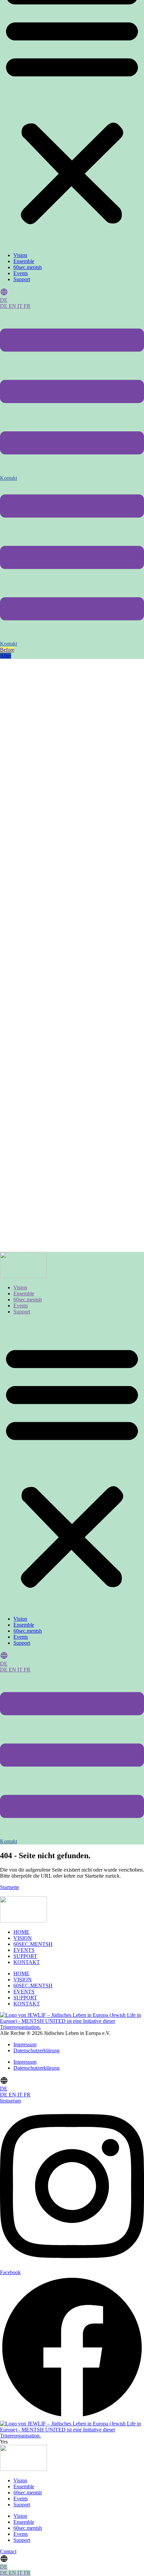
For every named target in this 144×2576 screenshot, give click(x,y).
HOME (21, 1932)
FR (27, 306)
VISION (23, 1938)
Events (21, 273)
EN (13, 306)
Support (22, 279)
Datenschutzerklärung (37, 2050)
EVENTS (24, 1950)
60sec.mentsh (28, 267)
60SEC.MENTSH (33, 1944)
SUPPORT (25, 1956)
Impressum (25, 2044)
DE (4, 300)
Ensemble (24, 261)
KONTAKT (27, 1962)
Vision (20, 255)
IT (21, 306)
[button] (72, 1465)
